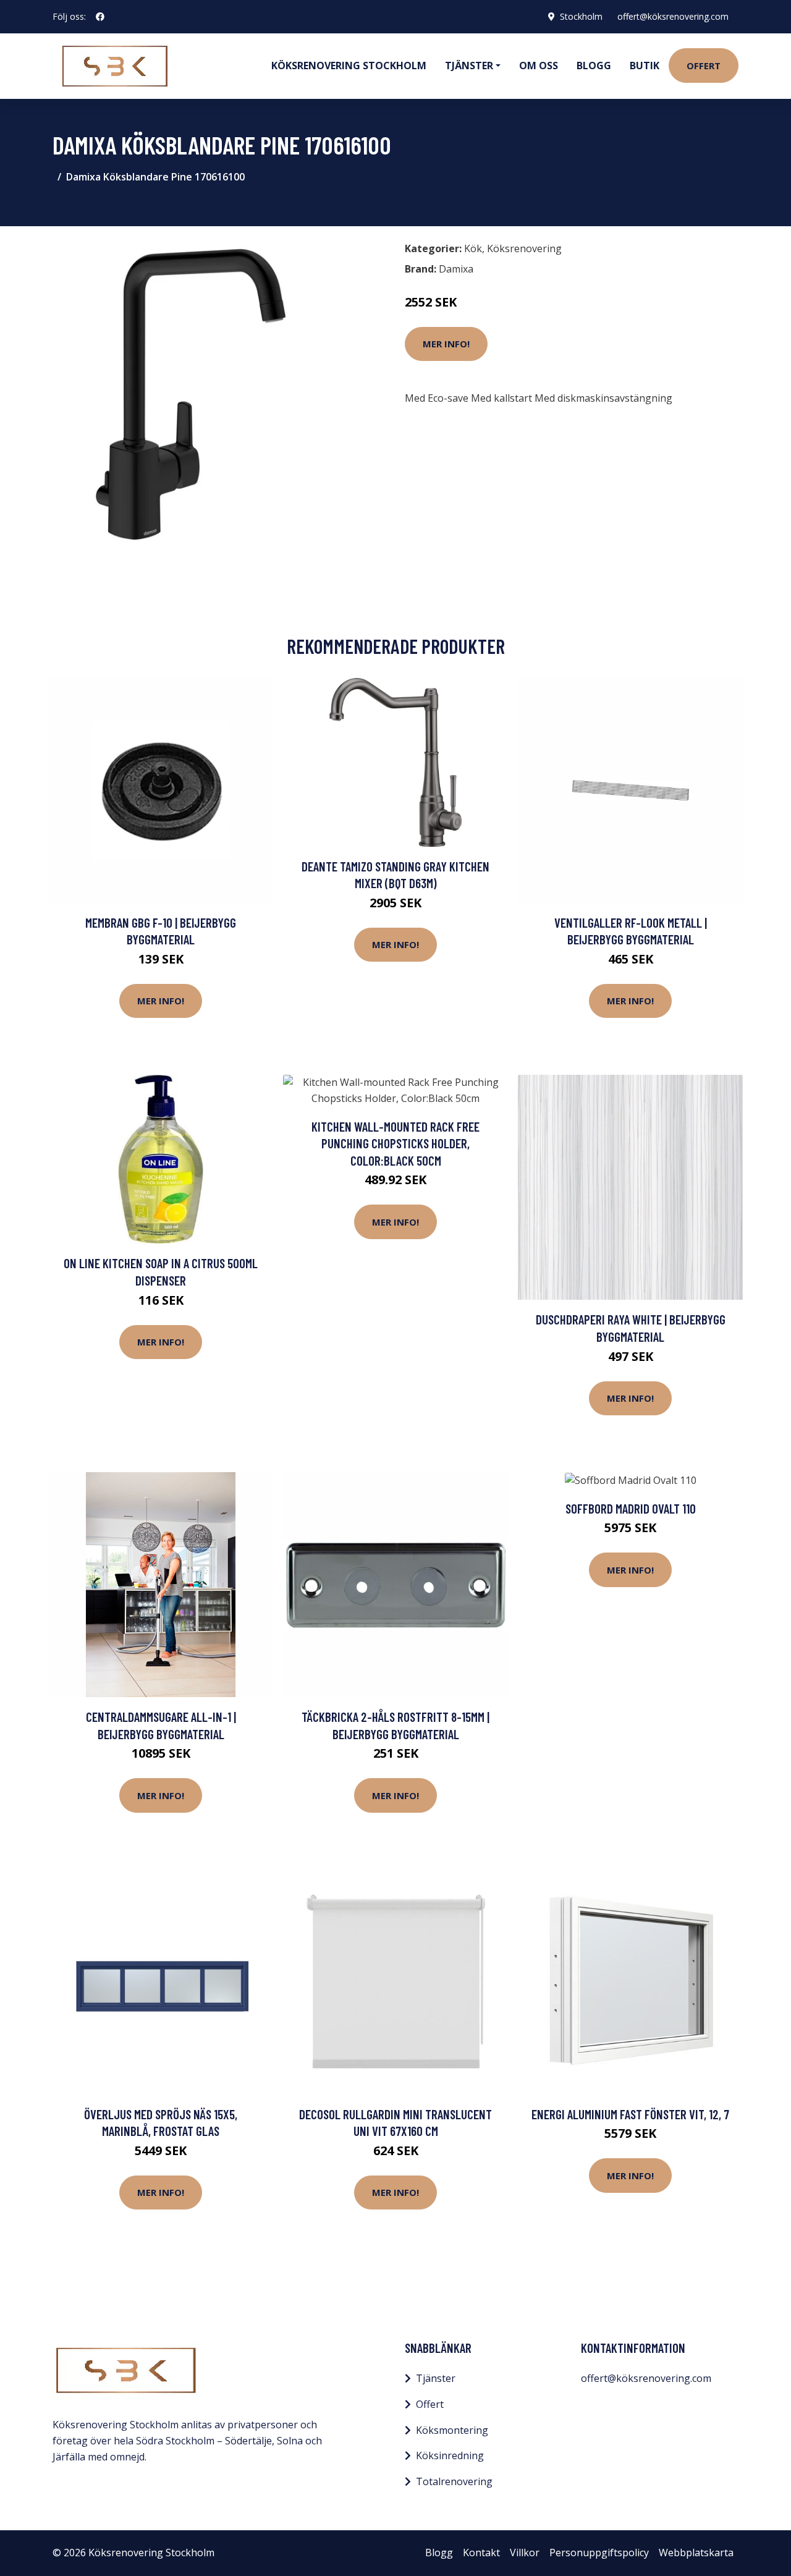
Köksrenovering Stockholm (349, 66)
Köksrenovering (524, 248)
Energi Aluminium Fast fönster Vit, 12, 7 (630, 2114)
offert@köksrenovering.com (673, 16)
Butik (645, 66)
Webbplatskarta (696, 2553)
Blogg (594, 66)
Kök (473, 248)
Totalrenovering (454, 2481)
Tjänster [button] (469, 66)
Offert (704, 66)
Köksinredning (450, 2455)
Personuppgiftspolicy (599, 2553)
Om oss (539, 66)
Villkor (525, 2553)
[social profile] (100, 17)
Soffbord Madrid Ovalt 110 (631, 1508)
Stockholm (581, 16)
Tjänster (436, 2378)
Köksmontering (452, 2430)
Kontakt (481, 2553)
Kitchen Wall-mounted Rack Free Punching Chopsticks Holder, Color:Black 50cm (395, 1143)
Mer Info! (446, 344)
